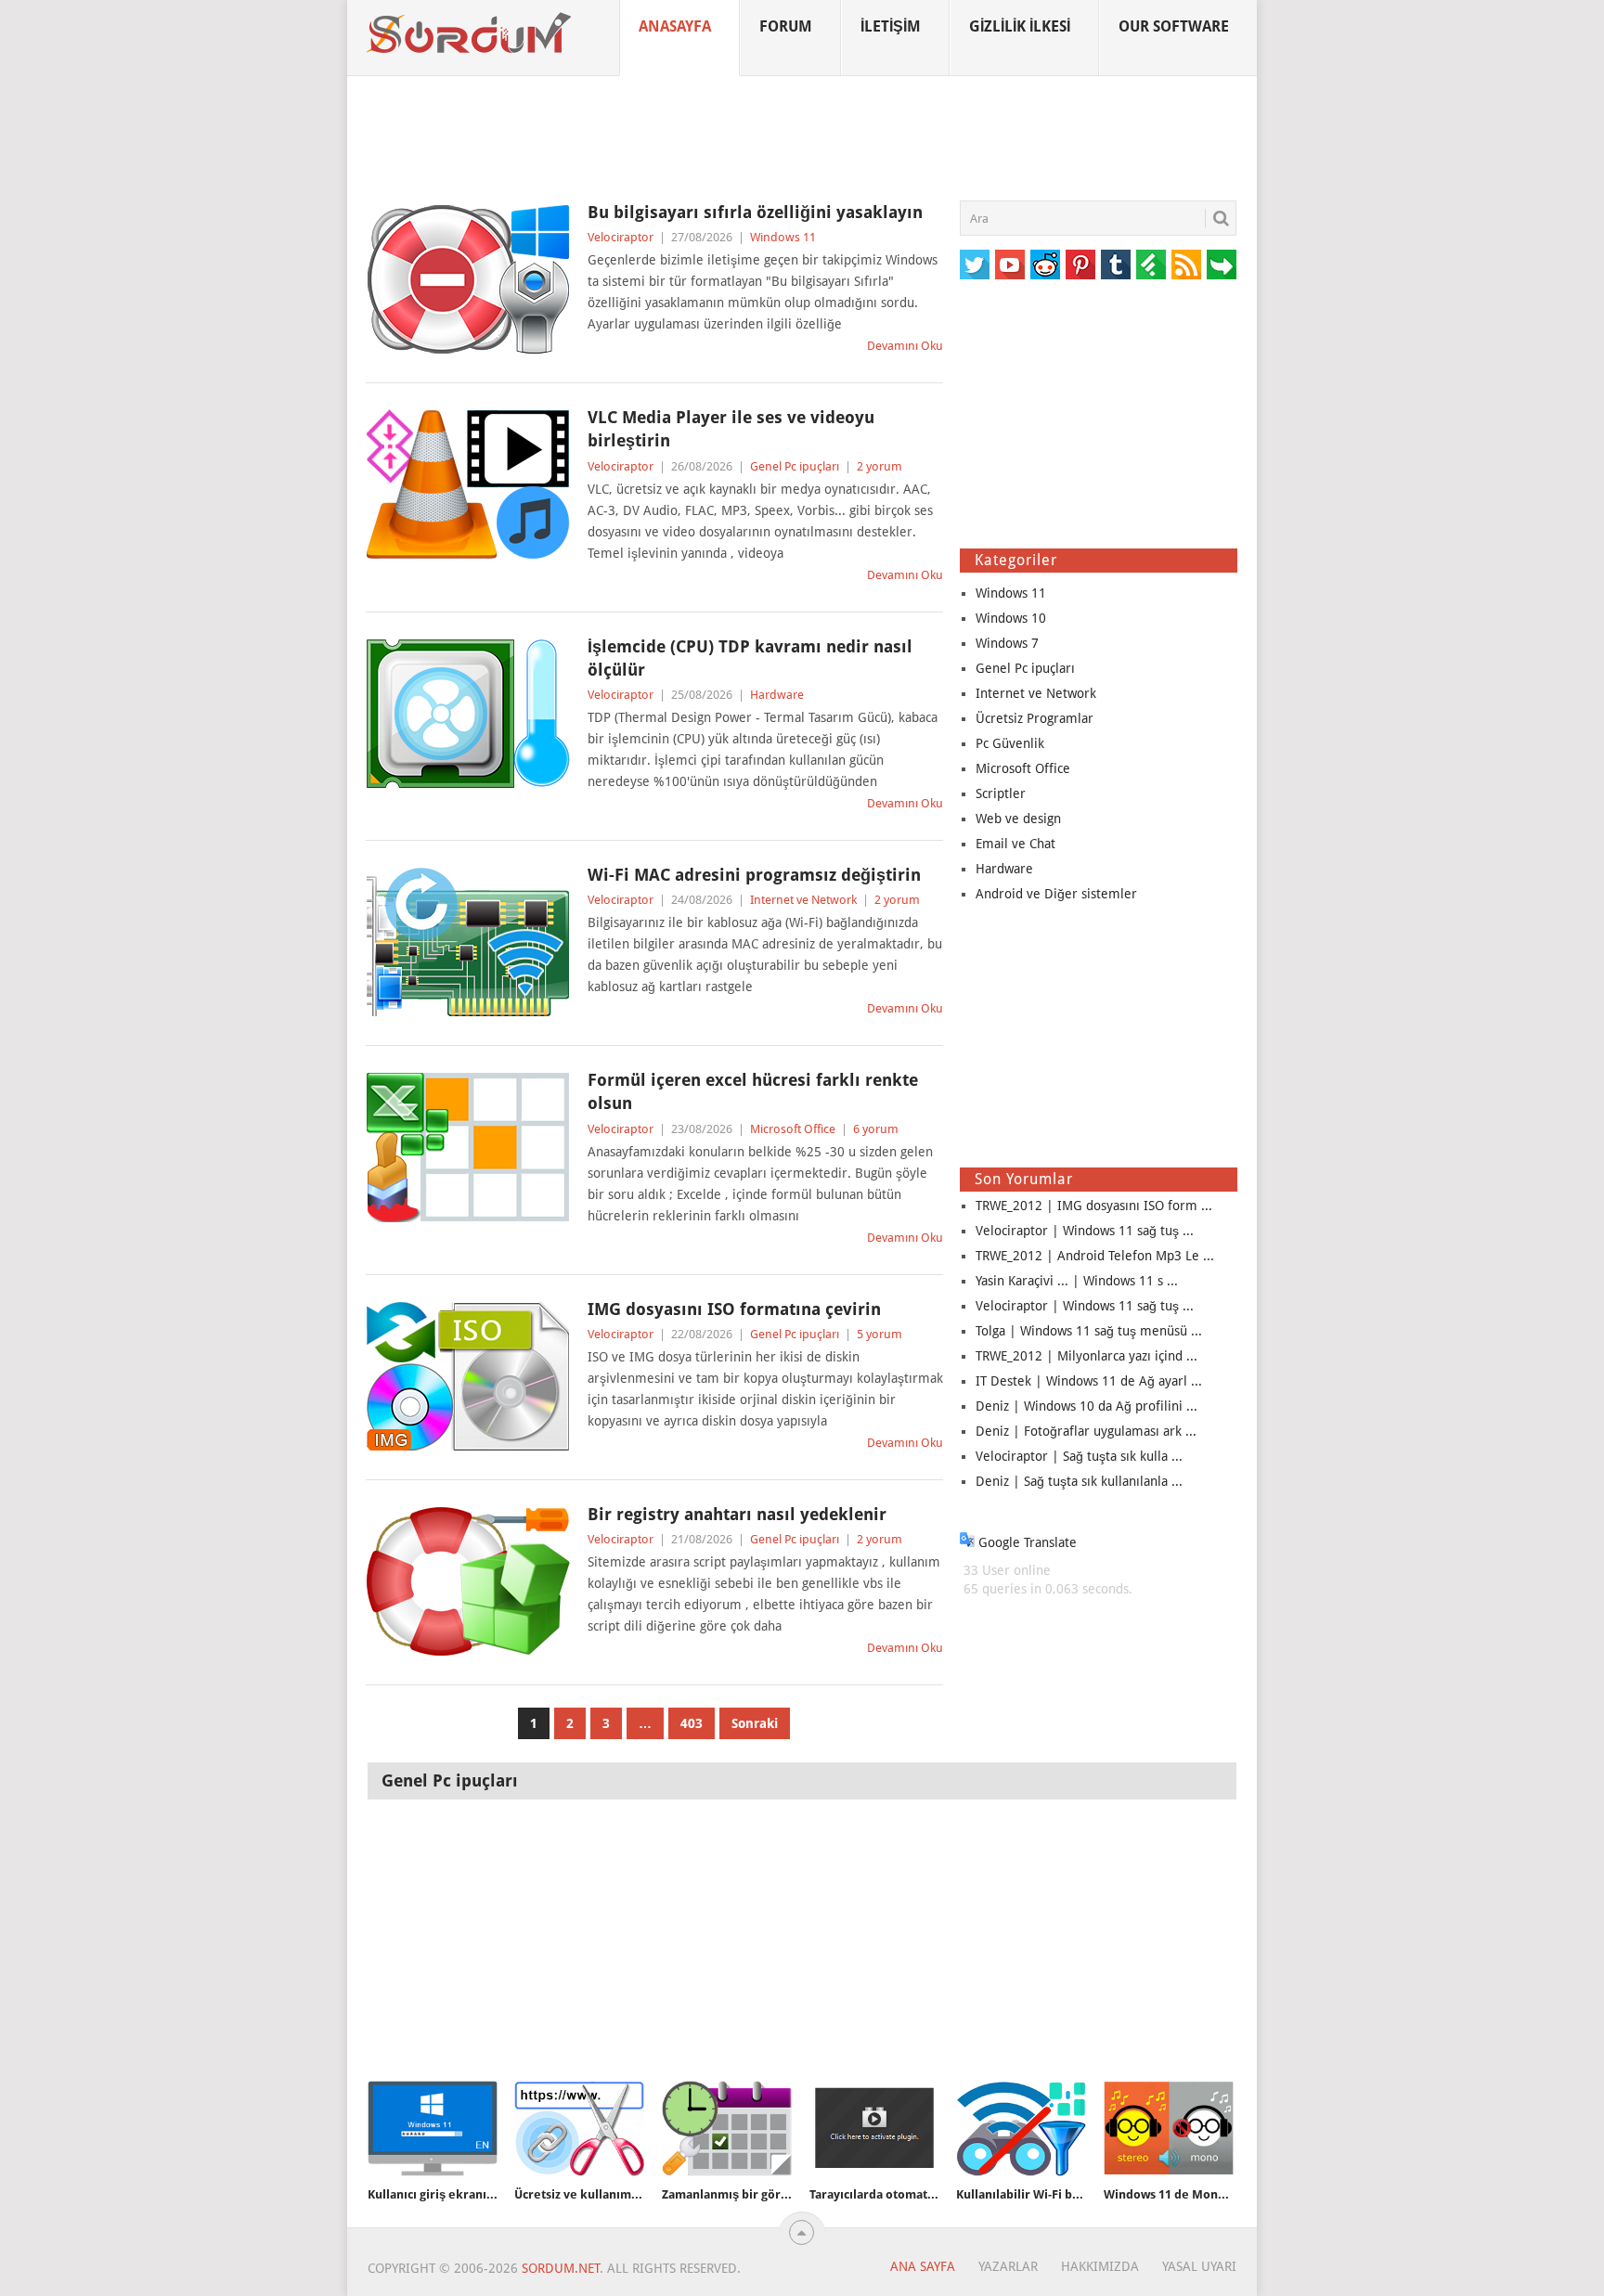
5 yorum (880, 1334)
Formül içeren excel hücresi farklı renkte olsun (753, 1091)
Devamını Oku (905, 346)
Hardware (777, 695)
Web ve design (1018, 819)
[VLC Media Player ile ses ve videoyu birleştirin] (468, 484)
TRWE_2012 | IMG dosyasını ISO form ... (1094, 1206)
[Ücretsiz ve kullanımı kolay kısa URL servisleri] (579, 2128)
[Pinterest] (1080, 264)
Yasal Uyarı (1199, 2266)
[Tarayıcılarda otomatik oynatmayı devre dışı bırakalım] (874, 2128)
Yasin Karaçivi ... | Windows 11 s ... (1077, 1281)
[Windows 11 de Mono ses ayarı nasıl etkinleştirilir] (1169, 2128)
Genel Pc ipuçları (795, 466)
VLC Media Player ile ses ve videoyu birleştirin (731, 429)
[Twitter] (975, 264)
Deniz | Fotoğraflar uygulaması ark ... (1086, 1431)
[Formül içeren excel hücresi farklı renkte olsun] (468, 1147)
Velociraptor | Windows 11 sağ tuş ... (1085, 1231)
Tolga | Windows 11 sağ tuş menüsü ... (1089, 1331)
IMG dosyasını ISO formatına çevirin (734, 1309)
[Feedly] (1151, 264)
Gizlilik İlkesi (1020, 26)
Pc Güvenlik (1010, 743)
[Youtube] (1010, 264)
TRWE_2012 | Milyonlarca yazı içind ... (1087, 1356)
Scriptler (1001, 793)
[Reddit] (1045, 264)
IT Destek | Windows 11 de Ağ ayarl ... (1089, 1381)
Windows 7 (1007, 643)
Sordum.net (561, 2268)
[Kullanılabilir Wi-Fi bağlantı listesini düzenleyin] (1021, 2128)
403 (692, 1723)
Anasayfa (675, 26)
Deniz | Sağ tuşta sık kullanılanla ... (1079, 1481)
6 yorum (876, 1129)
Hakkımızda (1100, 2266)
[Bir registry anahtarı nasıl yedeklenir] (468, 1581)
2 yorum (880, 466)
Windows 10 (1011, 618)
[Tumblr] (1116, 264)
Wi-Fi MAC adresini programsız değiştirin (754, 875)
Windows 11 (783, 237)
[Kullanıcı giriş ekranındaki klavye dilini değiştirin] (433, 2128)
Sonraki (755, 1723)
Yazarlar (1008, 2266)
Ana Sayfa (923, 2266)
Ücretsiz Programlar (1035, 718)
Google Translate (1026, 1542)
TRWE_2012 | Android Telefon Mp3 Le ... (1095, 1256)
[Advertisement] (802, 138)
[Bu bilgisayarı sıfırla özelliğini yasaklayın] (468, 279)
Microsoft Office (793, 1129)
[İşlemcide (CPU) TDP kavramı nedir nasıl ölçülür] (468, 714)
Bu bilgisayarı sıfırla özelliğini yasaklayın (755, 212)
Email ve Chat (1015, 844)
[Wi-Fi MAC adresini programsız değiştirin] (468, 942)
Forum (786, 26)
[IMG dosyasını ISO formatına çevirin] (468, 1376)
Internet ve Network (803, 900)
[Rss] (1186, 264)
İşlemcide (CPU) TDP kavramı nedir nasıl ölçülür (750, 658)
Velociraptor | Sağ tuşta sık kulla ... (1079, 1456)
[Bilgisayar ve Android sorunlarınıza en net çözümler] (470, 33)
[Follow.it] (1222, 264)
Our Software (1174, 26)
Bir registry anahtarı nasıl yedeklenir (737, 1514)
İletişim (891, 26)
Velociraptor (621, 237)
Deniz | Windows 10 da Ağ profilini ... (1087, 1406)
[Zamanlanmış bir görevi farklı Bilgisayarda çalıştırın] (727, 2128)
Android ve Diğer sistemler (1056, 894)
